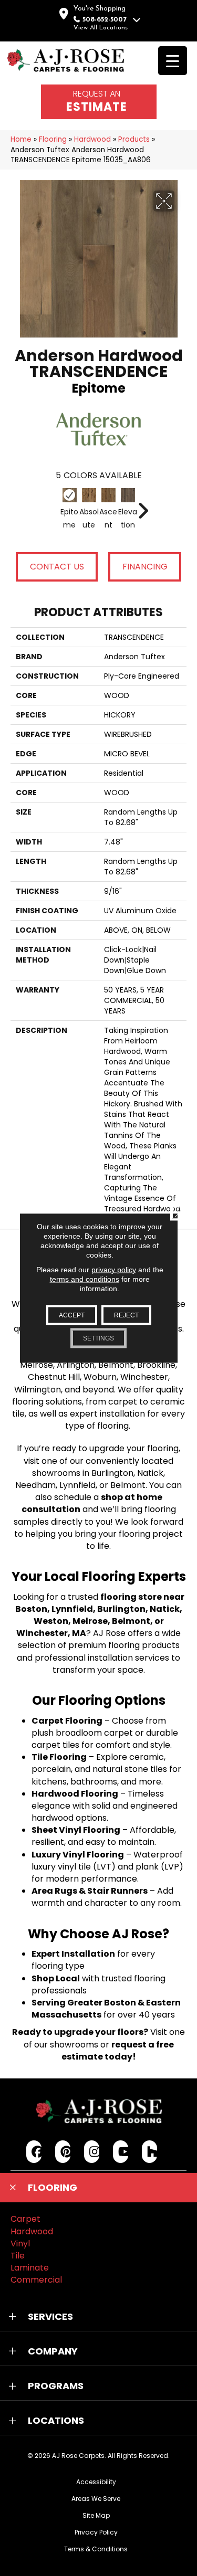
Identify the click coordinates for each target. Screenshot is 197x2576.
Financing (145, 567)
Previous (55, 505)
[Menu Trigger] (173, 61)
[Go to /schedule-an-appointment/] (99, 102)
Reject (126, 1315)
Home (21, 139)
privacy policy (114, 1270)
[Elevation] (128, 495)
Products (134, 139)
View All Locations (101, 28)
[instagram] (92, 2152)
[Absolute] (89, 495)
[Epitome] (70, 495)
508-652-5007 (105, 20)
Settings (98, 1338)
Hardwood (92, 139)
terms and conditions (85, 1279)
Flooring (53, 139)
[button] (98, 2188)
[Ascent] (108, 495)
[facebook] (34, 2152)
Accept (72, 1315)
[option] (99, 516)
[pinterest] (63, 2152)
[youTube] (121, 2152)
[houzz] (149, 2152)
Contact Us (57, 567)
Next (143, 505)
